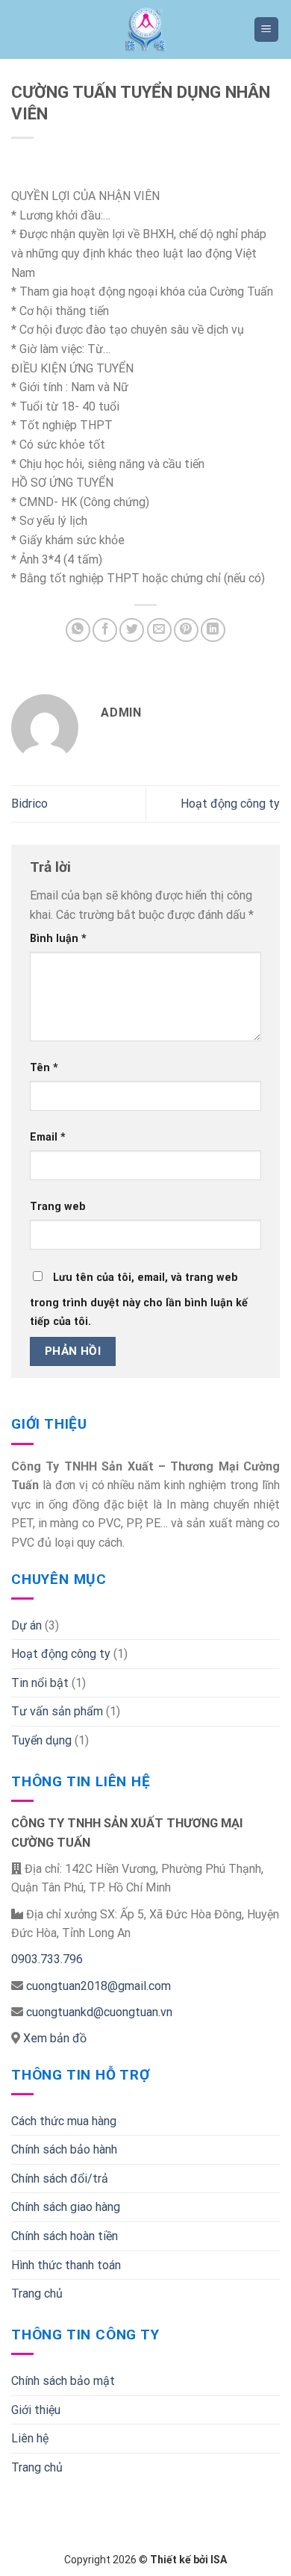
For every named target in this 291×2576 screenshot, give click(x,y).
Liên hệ (30, 2438)
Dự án (26, 1625)
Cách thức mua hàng (64, 2121)
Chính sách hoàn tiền (65, 2236)
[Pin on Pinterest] (186, 630)
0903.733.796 (47, 1959)
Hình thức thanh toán (66, 2265)
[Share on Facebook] (105, 630)
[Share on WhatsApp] (78, 630)
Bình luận (58, 939)
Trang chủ (37, 2293)
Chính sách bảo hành (64, 2149)
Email (48, 1137)
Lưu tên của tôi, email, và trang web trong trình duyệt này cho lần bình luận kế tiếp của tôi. (139, 1300)
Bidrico (29, 804)
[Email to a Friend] (159, 630)
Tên (44, 1068)
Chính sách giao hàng (66, 2207)
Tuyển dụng (41, 1740)
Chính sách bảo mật (63, 2381)
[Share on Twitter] (132, 630)
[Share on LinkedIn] (213, 630)
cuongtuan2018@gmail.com (98, 1986)
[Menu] (267, 29)
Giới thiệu (36, 2410)
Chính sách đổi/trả (60, 2179)
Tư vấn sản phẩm (57, 1711)
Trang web (58, 1207)
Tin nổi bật (40, 1683)
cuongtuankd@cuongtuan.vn (99, 2012)
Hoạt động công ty (230, 804)
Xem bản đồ (53, 2038)
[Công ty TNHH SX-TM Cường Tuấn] (145, 29)
